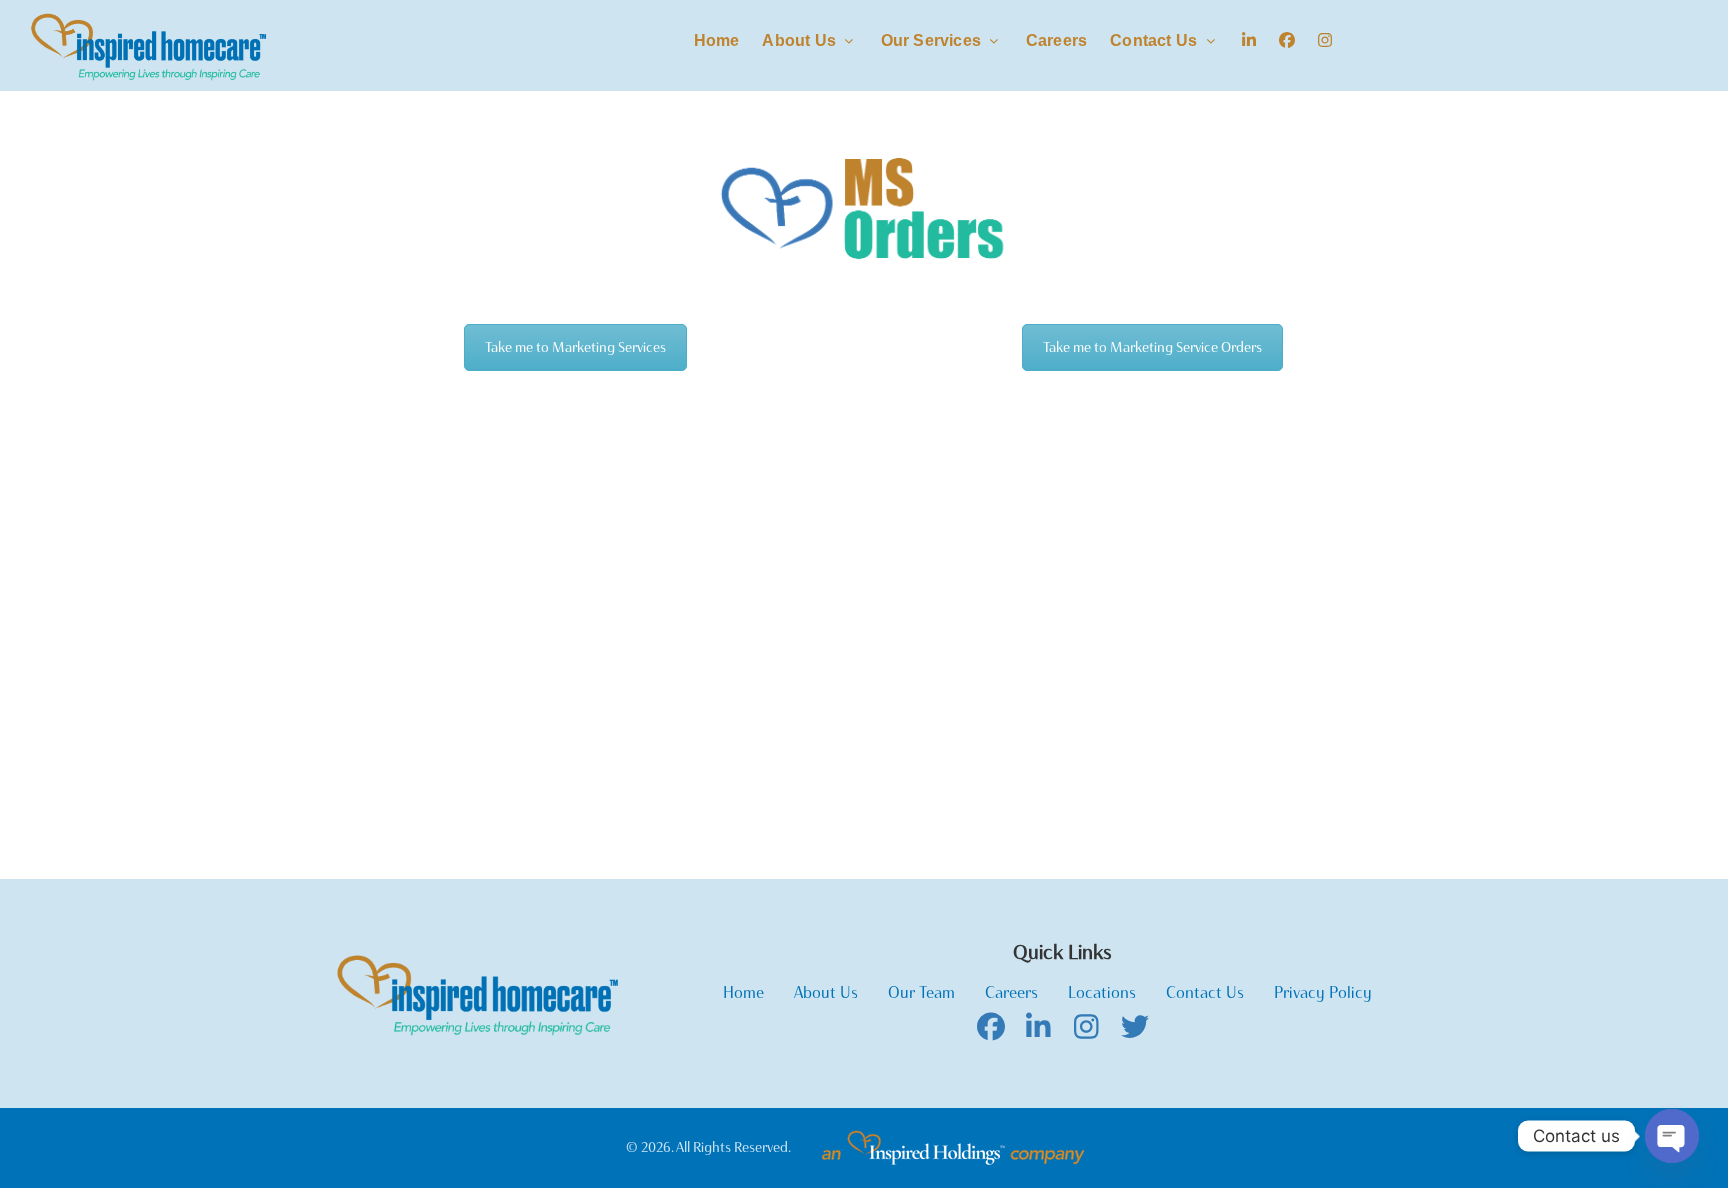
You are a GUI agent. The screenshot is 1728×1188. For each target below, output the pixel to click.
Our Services (933, 40)
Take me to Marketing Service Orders (1152, 347)
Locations (1102, 992)
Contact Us (1155, 40)
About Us (801, 40)
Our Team (921, 992)
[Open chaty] (1672, 1136)
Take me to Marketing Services (575, 347)
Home (717, 40)
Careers (1056, 40)
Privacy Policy (1323, 992)
